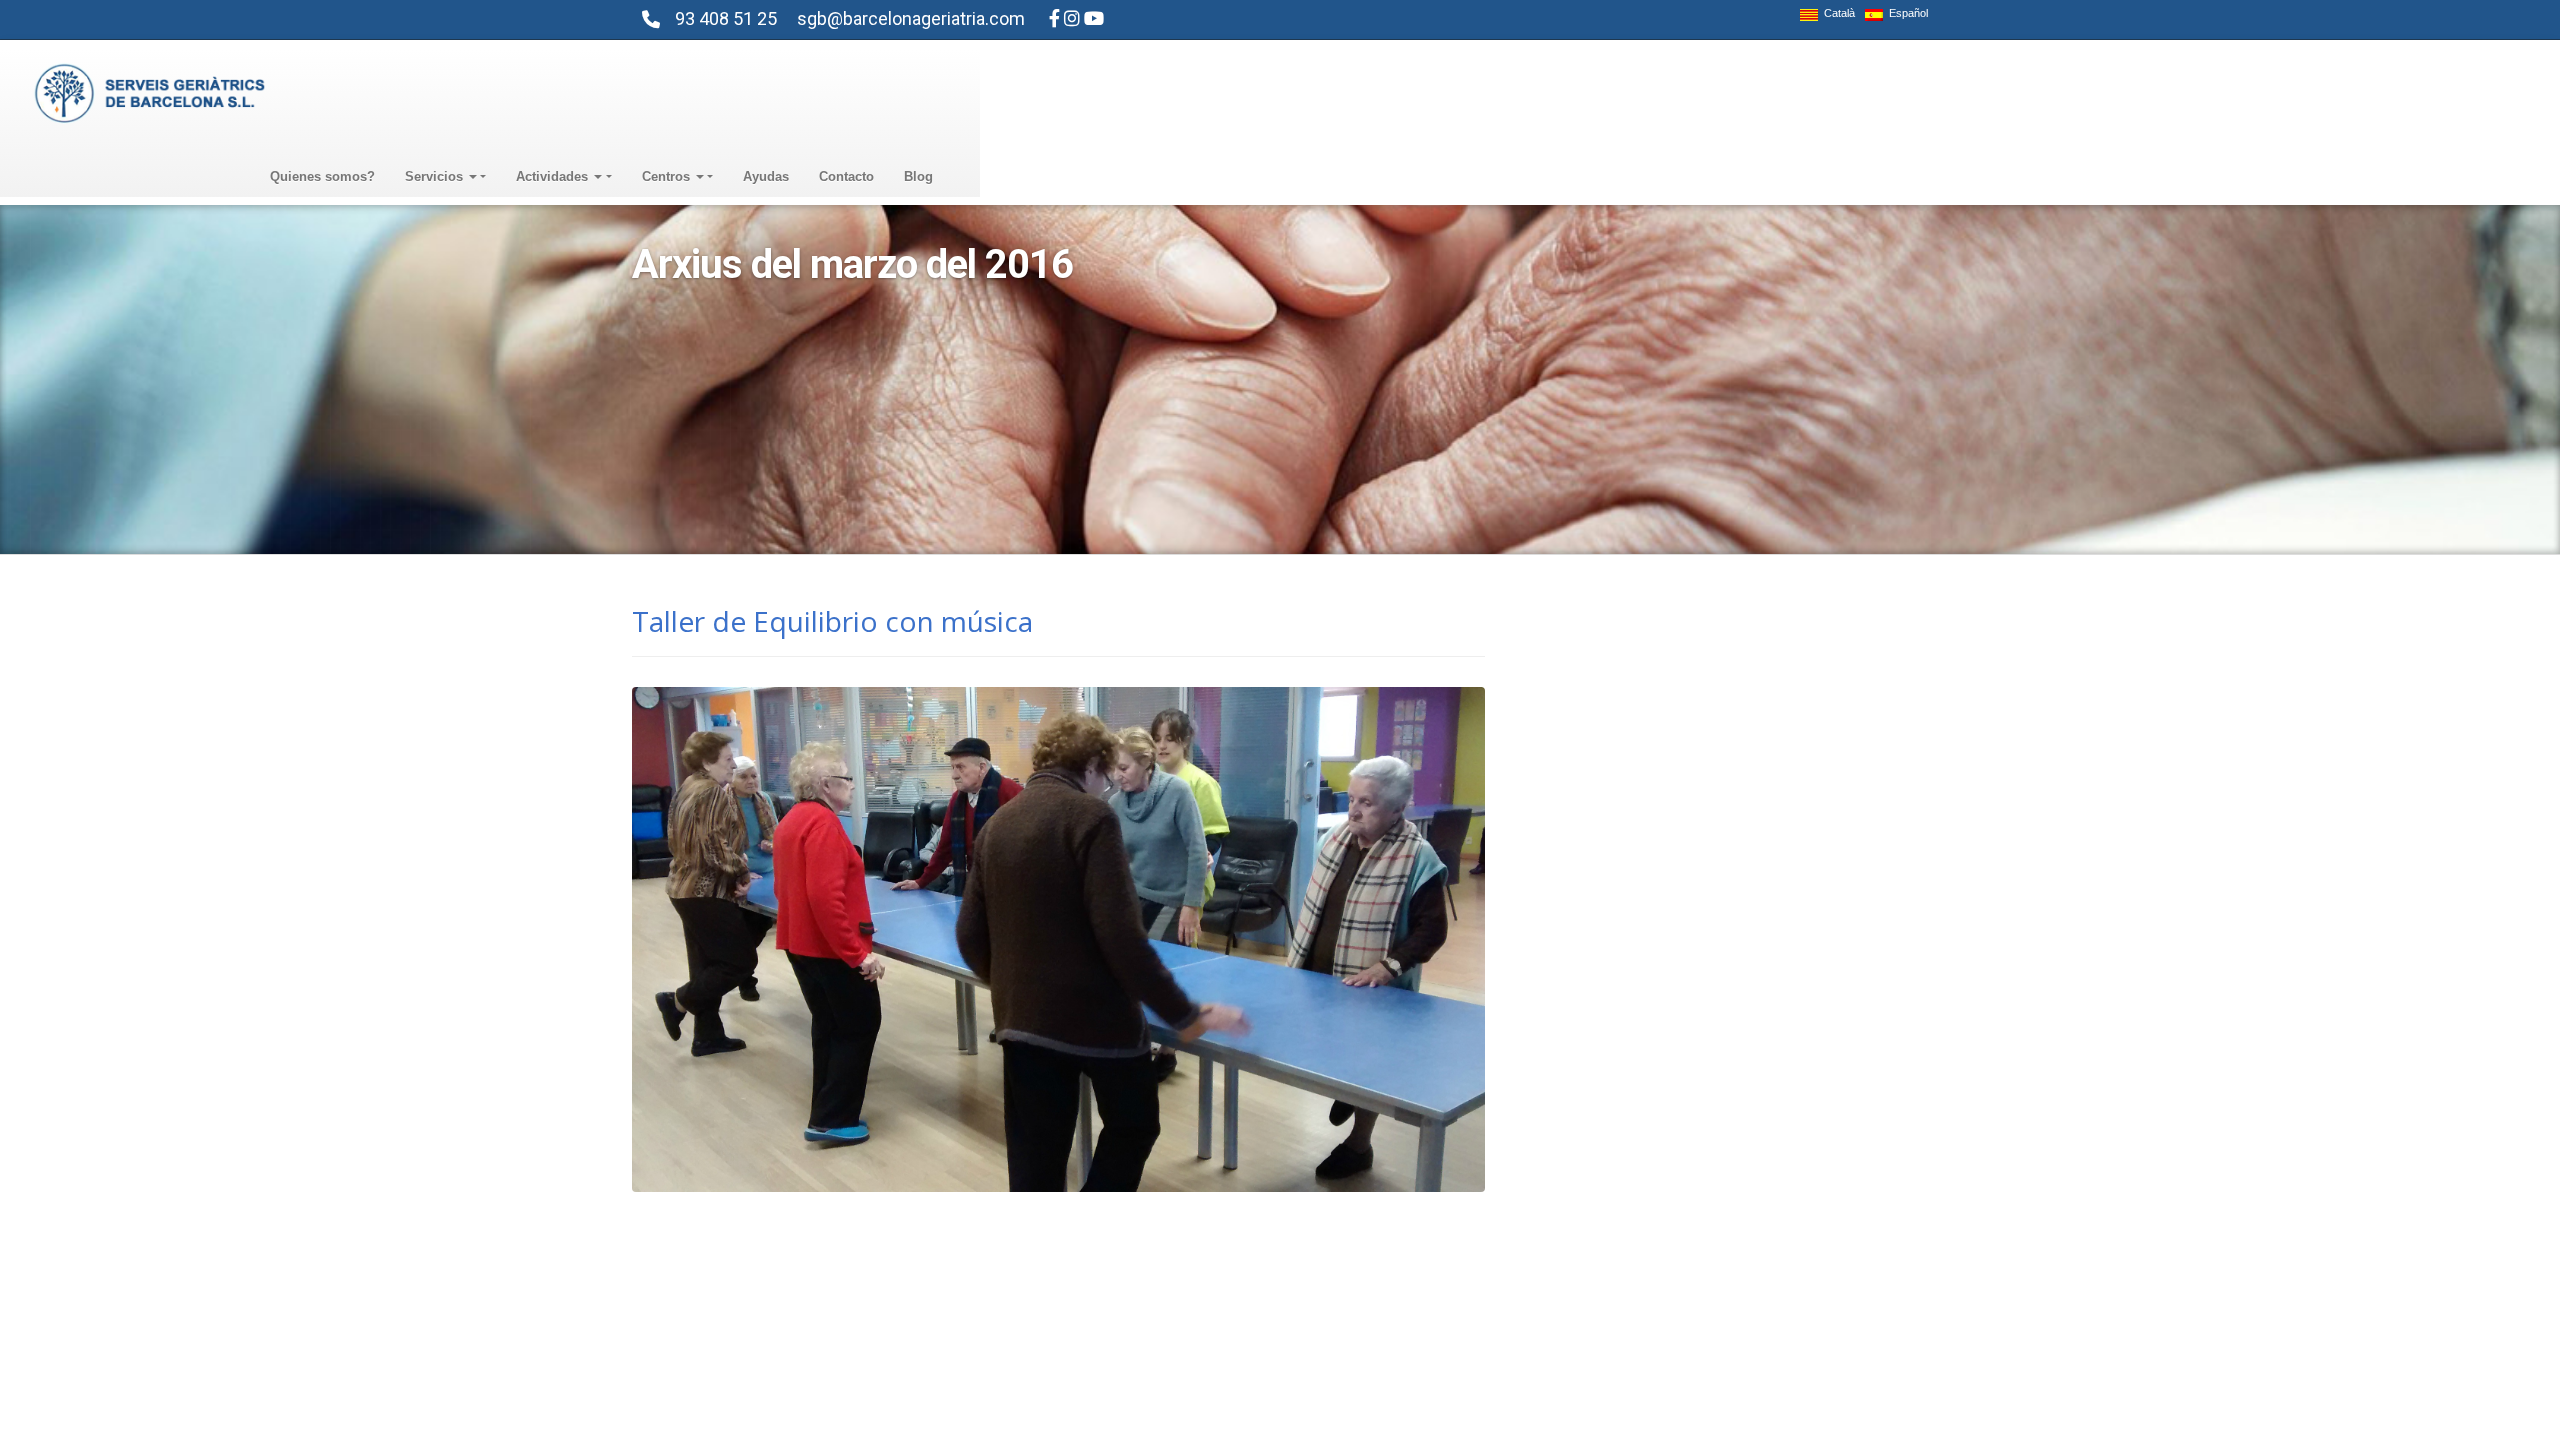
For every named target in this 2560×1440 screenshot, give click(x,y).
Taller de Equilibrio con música (832, 621)
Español (1905, 13)
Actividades (554, 176)
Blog (918, 176)
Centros (668, 176)
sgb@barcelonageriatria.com (911, 18)
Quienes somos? (322, 176)
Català (1836, 13)
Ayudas (766, 176)
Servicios (436, 176)
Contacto (846, 176)
